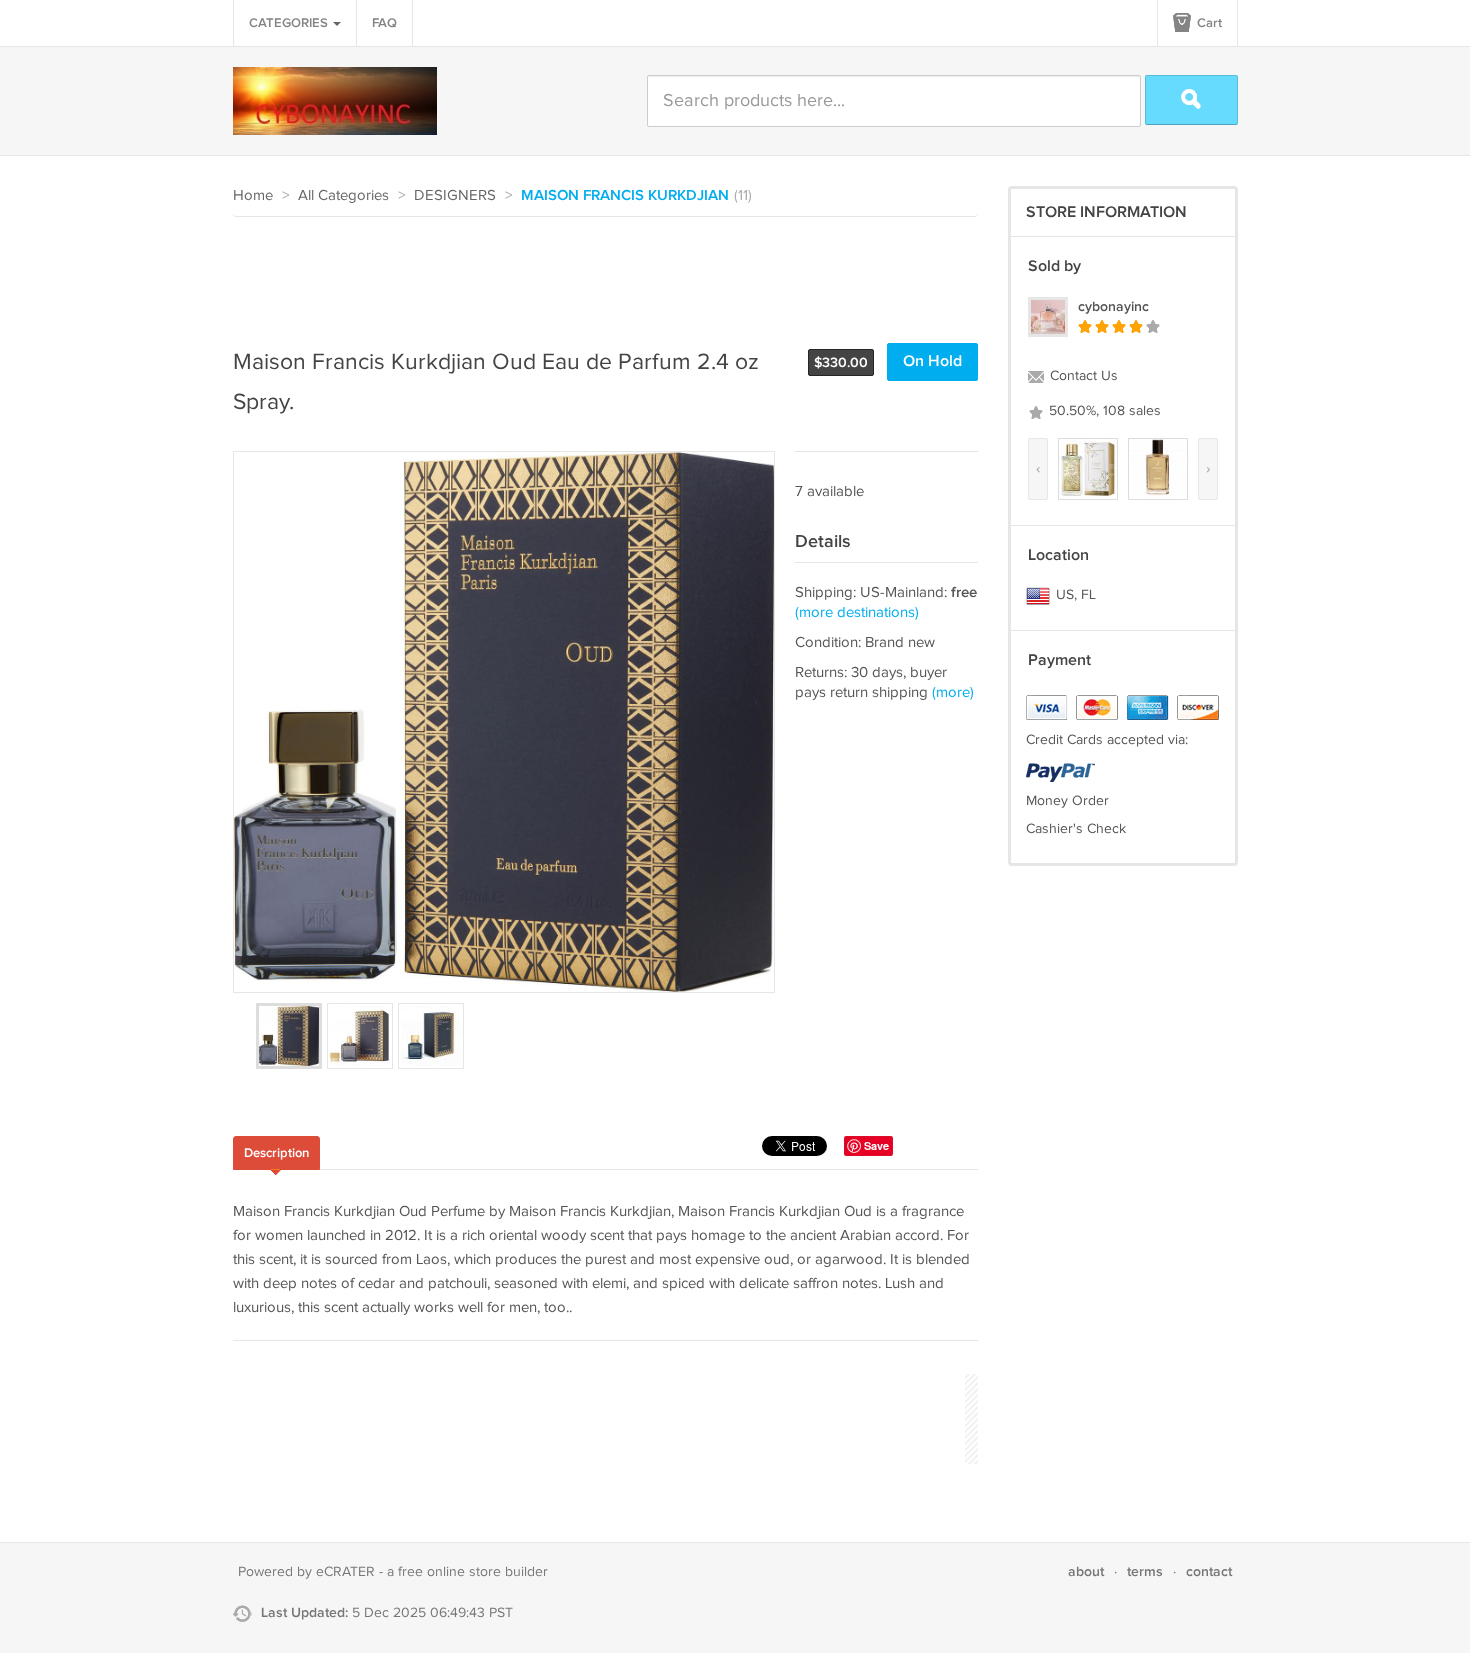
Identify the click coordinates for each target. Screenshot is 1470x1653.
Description (276, 1153)
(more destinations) (857, 612)
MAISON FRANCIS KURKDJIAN (625, 196)
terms (1145, 1571)
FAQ (384, 23)
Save (876, 1145)
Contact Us (1082, 376)
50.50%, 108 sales (1103, 411)
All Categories (343, 195)
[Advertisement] (597, 272)
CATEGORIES (290, 23)
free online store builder (473, 1572)
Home (253, 195)
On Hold (932, 361)
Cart (1208, 23)
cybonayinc (1113, 306)
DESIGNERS (455, 195)
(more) (953, 692)
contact (1209, 1571)
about (1086, 1571)
